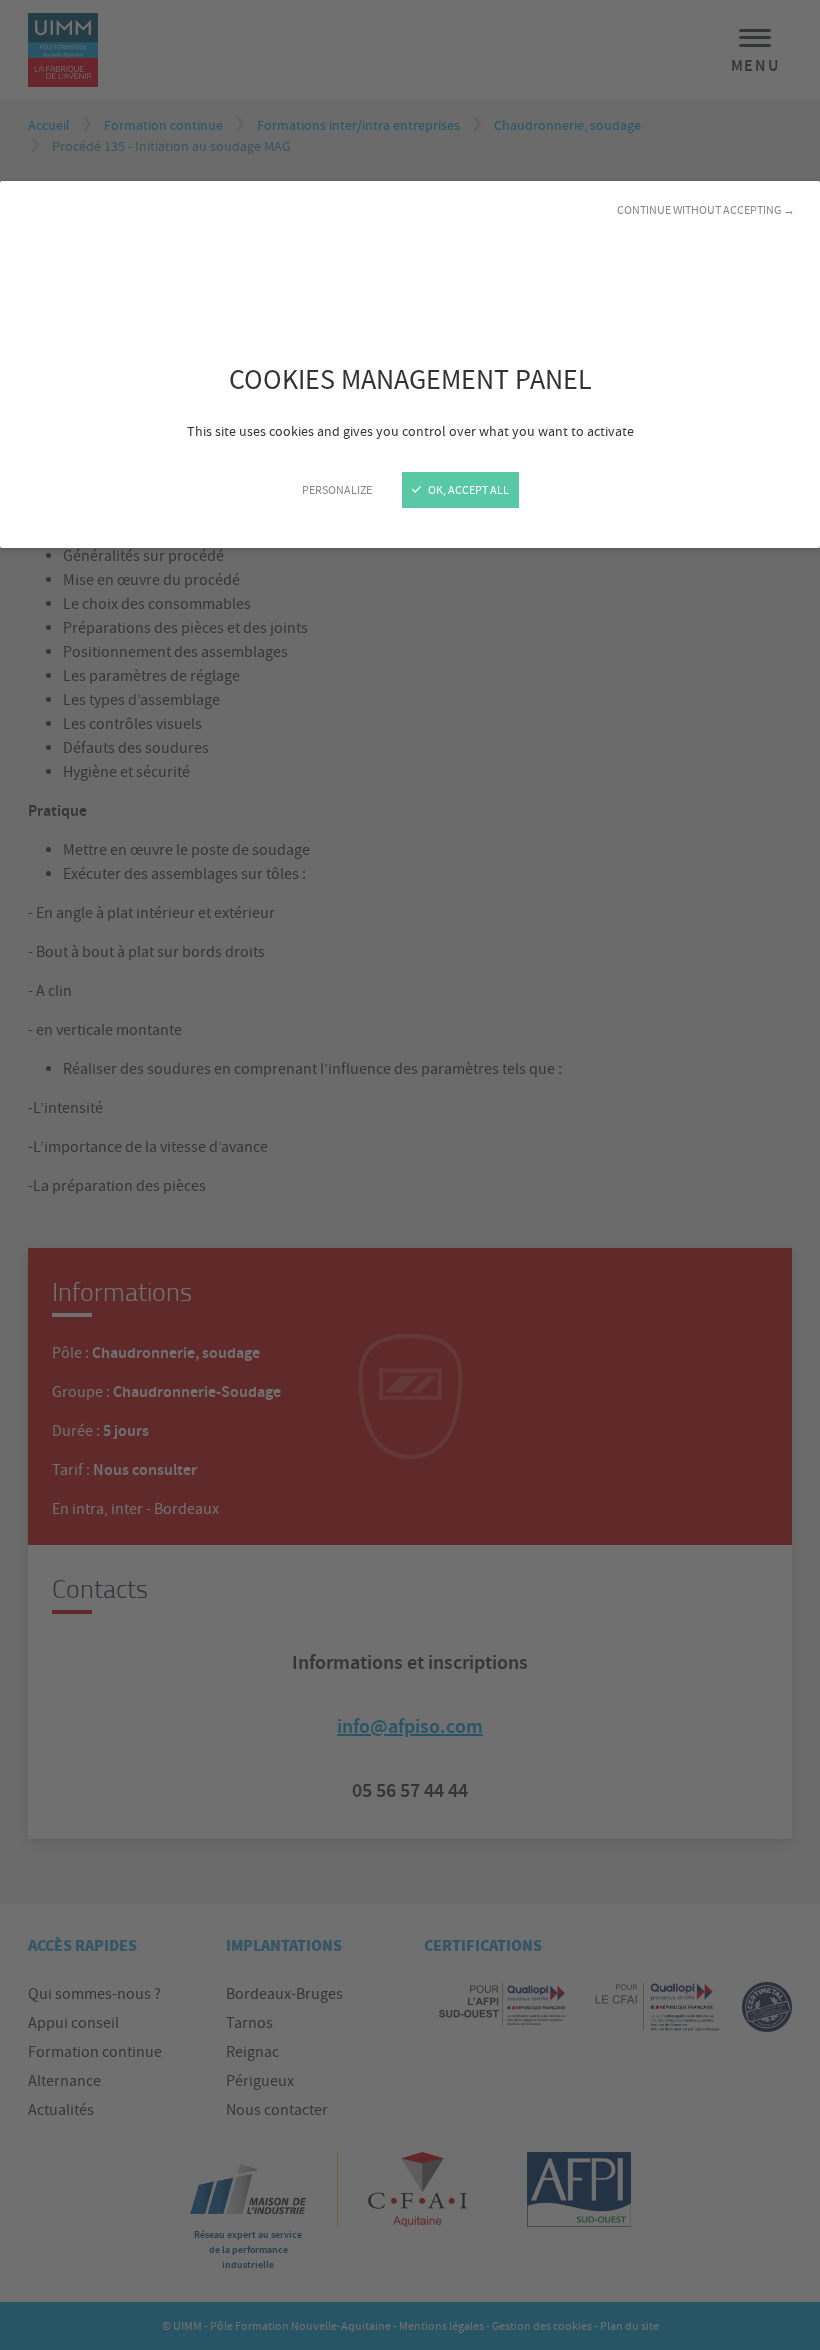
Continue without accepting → (706, 210)
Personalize (337, 490)
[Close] (410, 1175)
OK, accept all (467, 490)
